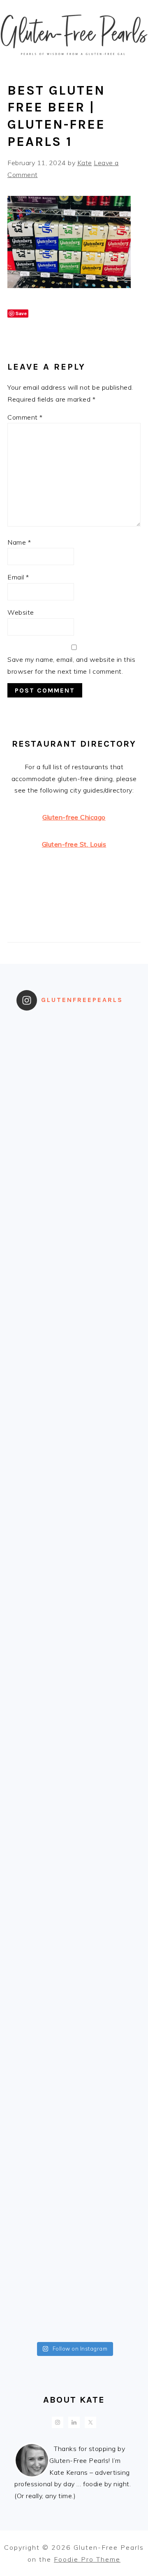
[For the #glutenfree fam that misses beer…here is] (74, 1314)
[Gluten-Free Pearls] (74, 62)
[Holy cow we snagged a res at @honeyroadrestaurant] (74, 2239)
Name (19, 542)
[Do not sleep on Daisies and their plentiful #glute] (74, 2173)
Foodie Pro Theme (87, 2559)
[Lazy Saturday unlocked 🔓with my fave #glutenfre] (74, 1776)
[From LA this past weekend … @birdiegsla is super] (74, 2305)
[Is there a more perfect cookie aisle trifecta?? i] (74, 1116)
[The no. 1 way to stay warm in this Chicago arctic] (74, 1578)
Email (18, 577)
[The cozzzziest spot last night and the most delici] (74, 1644)
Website (21, 612)
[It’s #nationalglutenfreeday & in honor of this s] (74, 1710)
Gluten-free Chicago (74, 817)
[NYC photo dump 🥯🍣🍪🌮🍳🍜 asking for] (74, 1512)
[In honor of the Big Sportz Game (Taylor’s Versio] (74, 1446)
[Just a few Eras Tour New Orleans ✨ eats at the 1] (74, 1050)
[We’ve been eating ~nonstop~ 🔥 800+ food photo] (74, 1975)
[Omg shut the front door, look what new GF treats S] (74, 1909)
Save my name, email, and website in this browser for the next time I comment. (71, 665)
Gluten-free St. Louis (74, 844)
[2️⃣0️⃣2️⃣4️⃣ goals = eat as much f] (74, 1843)
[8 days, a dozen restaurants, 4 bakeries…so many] (74, 2107)
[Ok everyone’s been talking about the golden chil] (74, 1182)
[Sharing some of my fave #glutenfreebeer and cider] (74, 1380)
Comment (25, 417)
